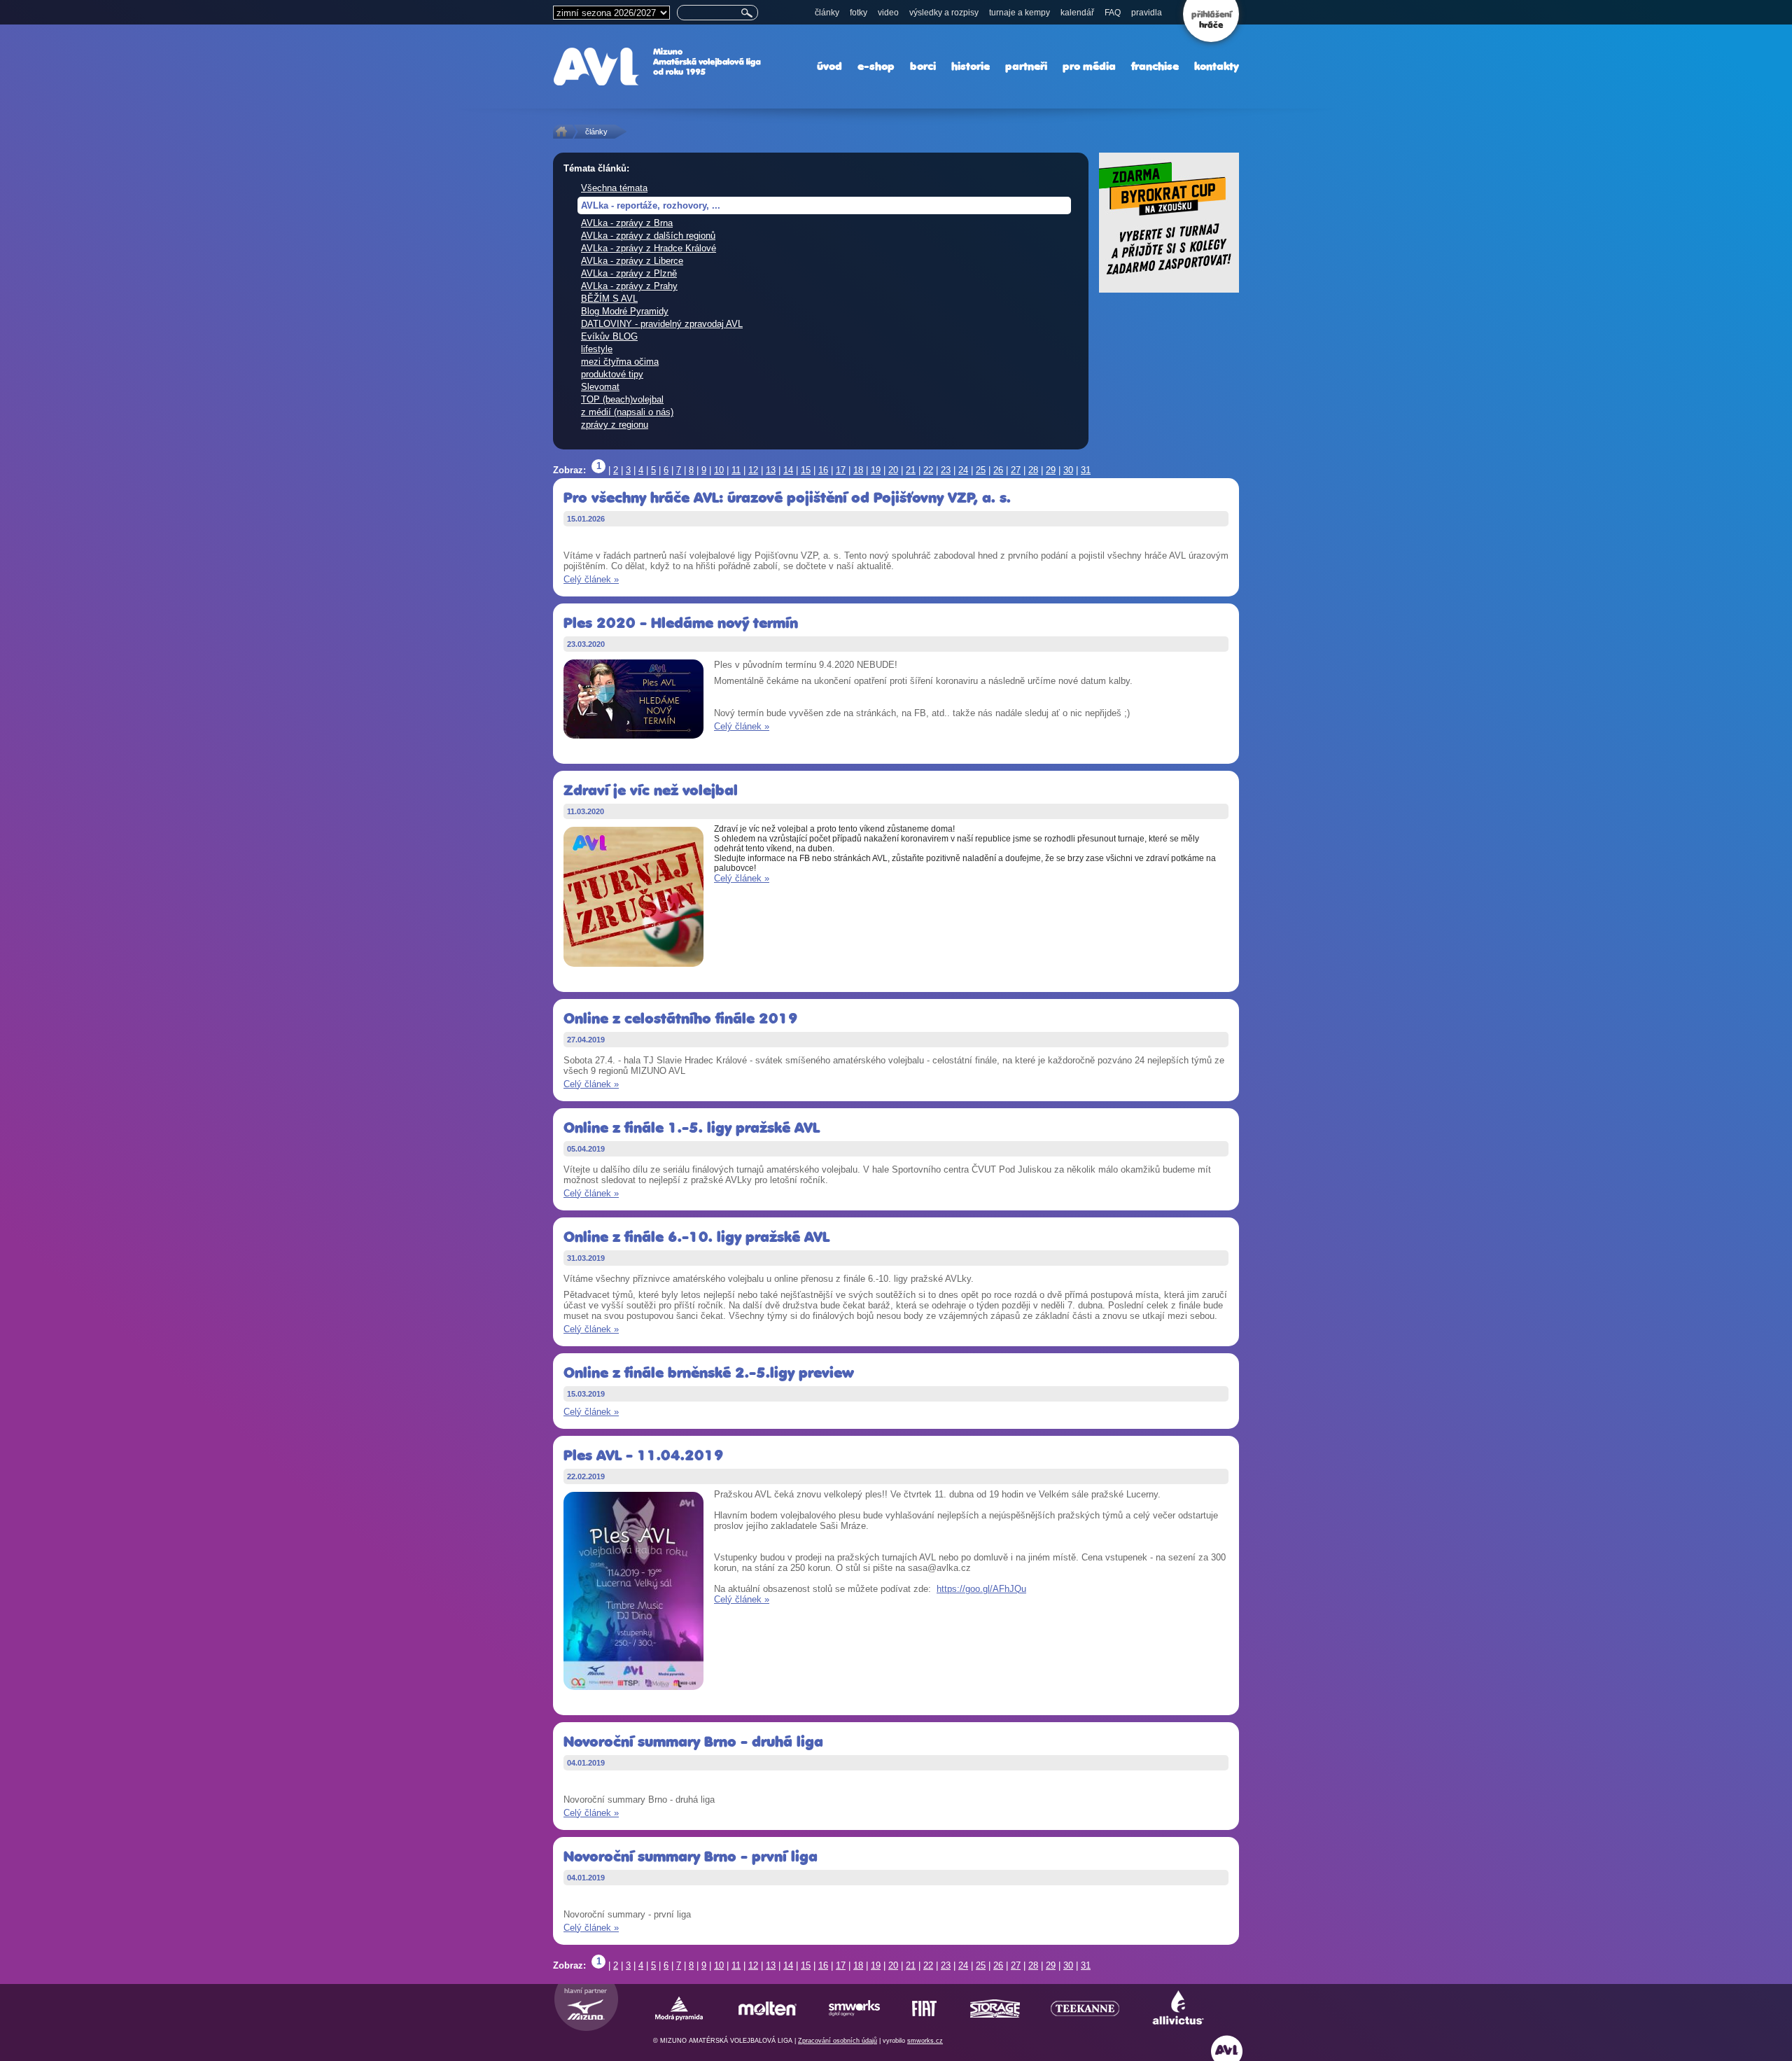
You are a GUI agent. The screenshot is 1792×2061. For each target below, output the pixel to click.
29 (1051, 470)
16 (823, 470)
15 (806, 470)
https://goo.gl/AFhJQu (981, 1589)
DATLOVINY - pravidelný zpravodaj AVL (662, 324)
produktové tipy (612, 374)
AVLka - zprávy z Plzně (629, 273)
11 (736, 470)
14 (788, 470)
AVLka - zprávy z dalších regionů (648, 236)
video (888, 13)
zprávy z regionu (615, 425)
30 (1068, 470)
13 (771, 470)
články (827, 13)
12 (753, 470)
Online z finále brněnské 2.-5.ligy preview (709, 1372)
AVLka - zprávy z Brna (627, 223)
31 (1086, 470)
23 (946, 470)
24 (963, 470)
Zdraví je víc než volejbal (651, 790)
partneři (1026, 66)
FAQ (1113, 13)
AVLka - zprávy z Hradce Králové (649, 248)
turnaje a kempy (1020, 13)
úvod (829, 66)
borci (923, 66)
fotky (859, 13)
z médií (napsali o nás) (627, 412)
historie (971, 66)
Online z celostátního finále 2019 (681, 1018)
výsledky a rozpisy (944, 13)
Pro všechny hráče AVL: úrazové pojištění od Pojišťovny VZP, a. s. (787, 497)
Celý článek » (591, 579)
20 (893, 470)
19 (876, 470)
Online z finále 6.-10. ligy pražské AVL (696, 1237)
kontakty (1217, 66)
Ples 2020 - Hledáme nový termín (681, 623)
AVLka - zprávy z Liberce (632, 261)
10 (719, 470)
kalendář (1077, 13)
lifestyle (597, 349)
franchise (1155, 66)
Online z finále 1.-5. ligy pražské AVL (692, 1127)
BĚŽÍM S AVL (609, 299)
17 (841, 470)
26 (998, 470)
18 (858, 470)
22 (928, 470)
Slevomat (600, 387)
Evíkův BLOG (609, 336)
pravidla (1147, 13)
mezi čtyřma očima (620, 362)
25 (981, 470)
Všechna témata (614, 188)
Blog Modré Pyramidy (625, 311)
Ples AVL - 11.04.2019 (644, 1455)
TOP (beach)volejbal (622, 399)
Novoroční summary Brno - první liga (691, 1856)
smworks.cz (925, 2041)
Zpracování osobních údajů (838, 2041)
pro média (1089, 66)
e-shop (876, 66)
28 (1033, 470)
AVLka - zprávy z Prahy (629, 286)
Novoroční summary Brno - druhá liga (693, 1741)
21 (911, 470)
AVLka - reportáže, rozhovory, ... (651, 205)
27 (1016, 470)
